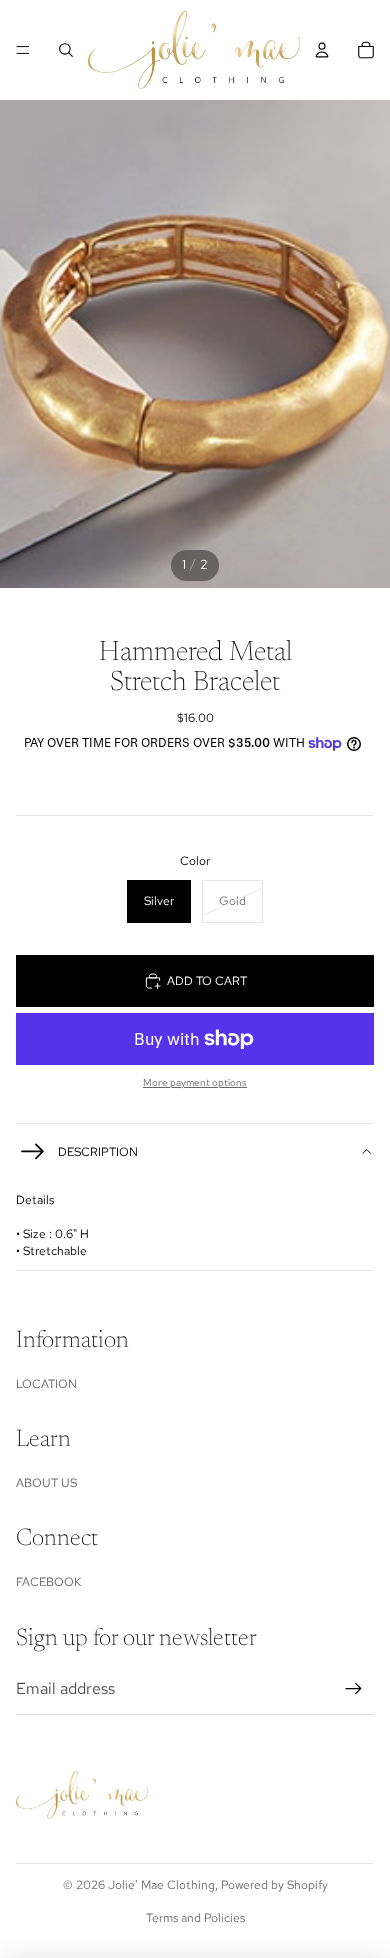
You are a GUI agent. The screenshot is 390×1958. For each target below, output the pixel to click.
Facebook (48, 1582)
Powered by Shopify (274, 1885)
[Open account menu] (322, 50)
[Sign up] (354, 1689)
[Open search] (66, 50)
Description (98, 1152)
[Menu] (23, 50)
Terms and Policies (195, 1918)
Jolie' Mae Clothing (161, 1885)
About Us (46, 1483)
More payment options (195, 1082)
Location (46, 1384)
